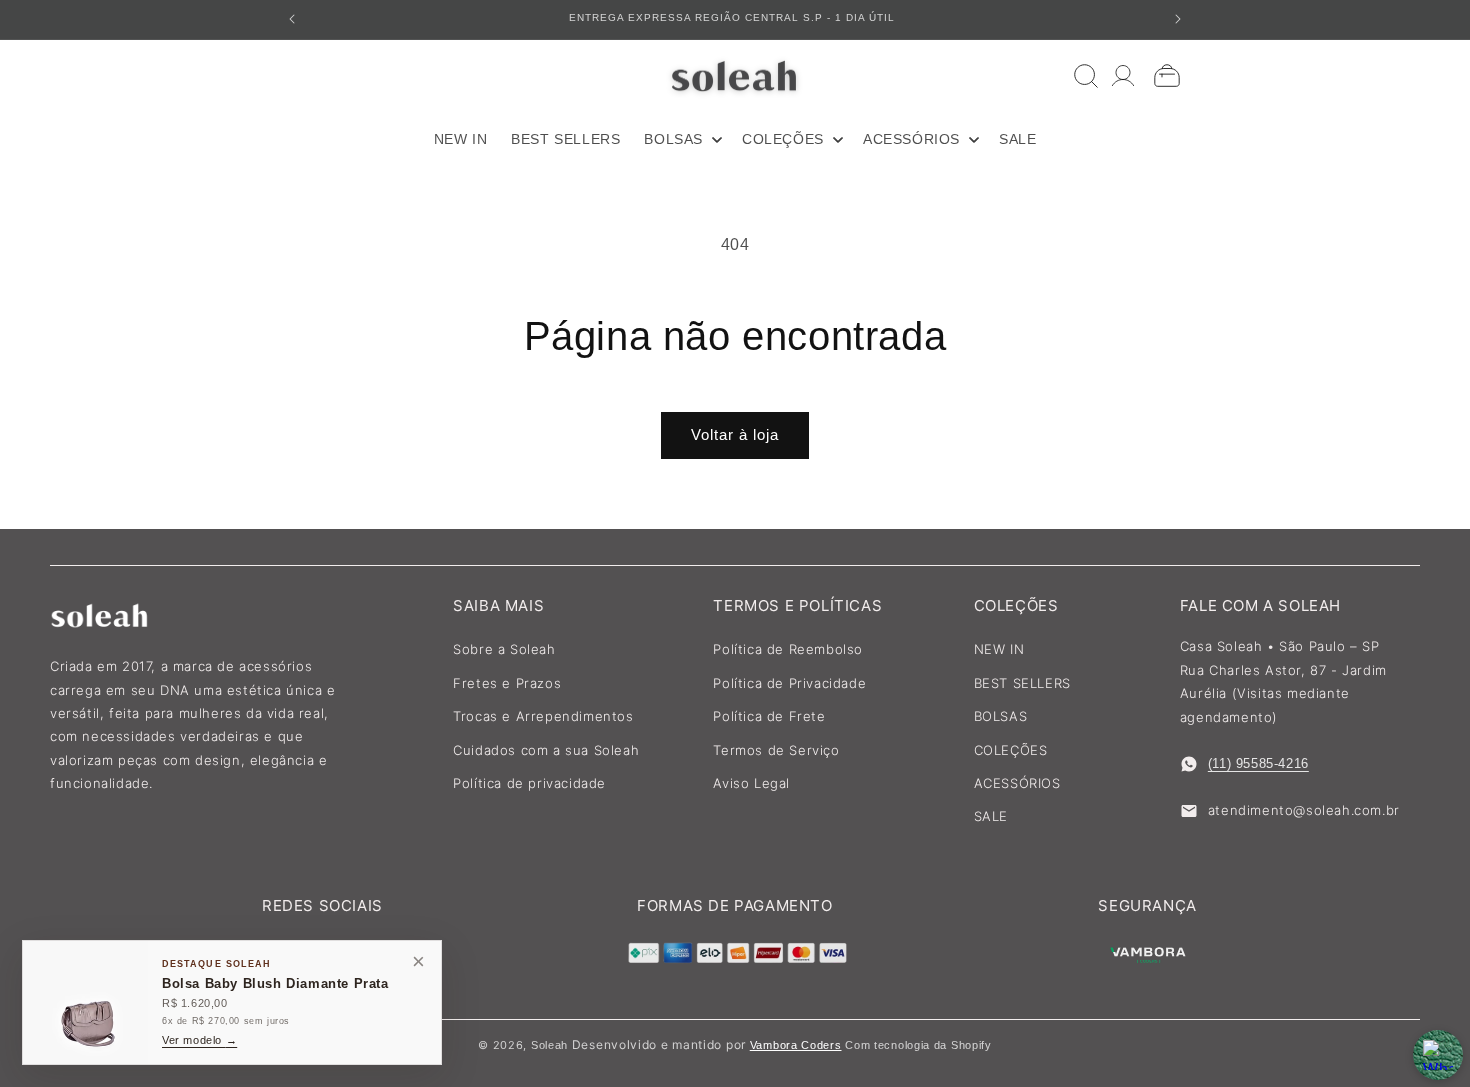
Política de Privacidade (789, 683)
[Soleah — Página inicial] (735, 76)
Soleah (549, 1045)
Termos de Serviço (776, 750)
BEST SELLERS (1022, 683)
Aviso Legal (751, 783)
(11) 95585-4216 (1258, 763)
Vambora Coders (796, 1045)
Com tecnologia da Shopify (918, 1045)
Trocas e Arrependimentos (543, 716)
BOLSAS (1001, 716)
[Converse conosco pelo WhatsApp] (1438, 1055)
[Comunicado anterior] (292, 19)
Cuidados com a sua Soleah (546, 750)
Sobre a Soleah (504, 649)
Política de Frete (769, 716)
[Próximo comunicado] (1178, 19)
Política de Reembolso (788, 649)
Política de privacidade (529, 783)
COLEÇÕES (1011, 750)
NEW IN (999, 649)
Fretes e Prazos (507, 683)
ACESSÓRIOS (1017, 783)
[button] (681, 139)
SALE (991, 816)
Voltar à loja (735, 434)
